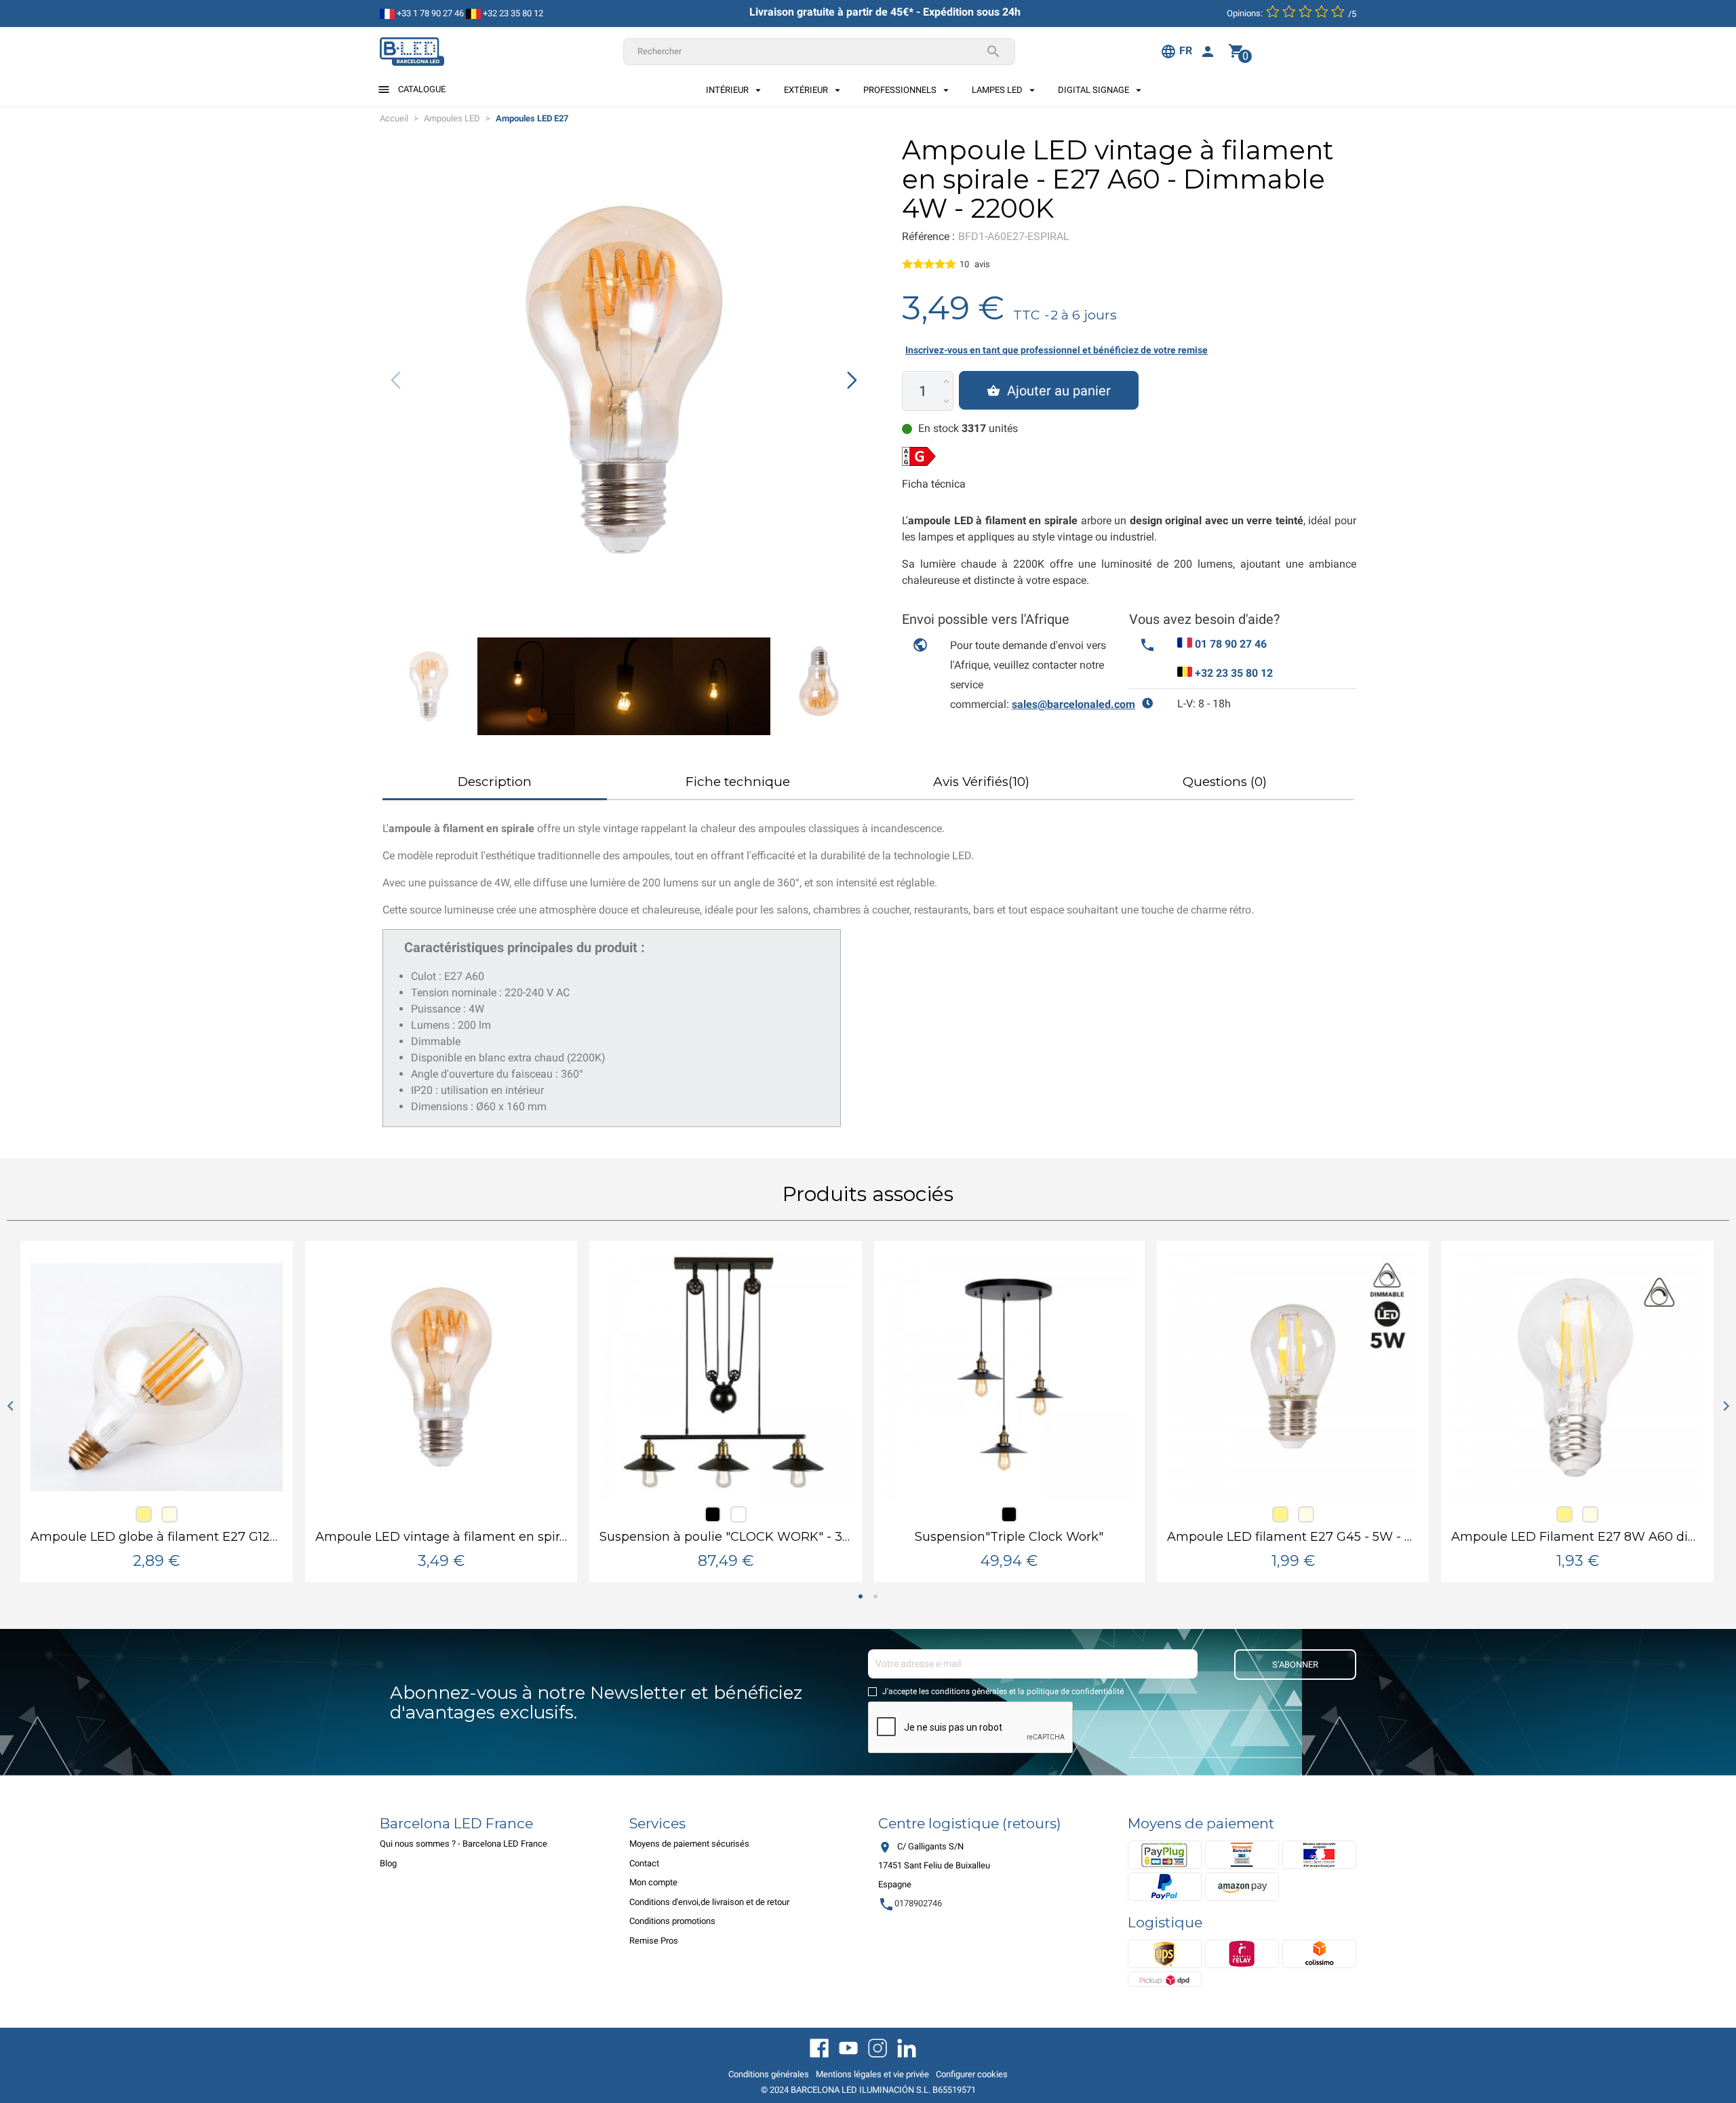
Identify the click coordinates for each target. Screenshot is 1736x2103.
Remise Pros (654, 1941)
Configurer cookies (972, 2074)
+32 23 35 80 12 (512, 13)
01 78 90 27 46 (1231, 644)
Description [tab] (495, 782)
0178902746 (910, 1903)
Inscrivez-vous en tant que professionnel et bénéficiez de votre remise (1057, 350)
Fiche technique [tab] (738, 782)
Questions (1225, 782)
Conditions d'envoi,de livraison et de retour (709, 1902)
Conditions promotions (672, 1921)
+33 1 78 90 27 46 (429, 13)
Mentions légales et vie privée (872, 2074)
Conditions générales (769, 2074)
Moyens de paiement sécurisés (689, 1844)
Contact (644, 1863)
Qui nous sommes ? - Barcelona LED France (463, 1844)
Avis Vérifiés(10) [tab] (981, 782)
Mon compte (653, 1882)
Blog (388, 1863)
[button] (852, 380)
